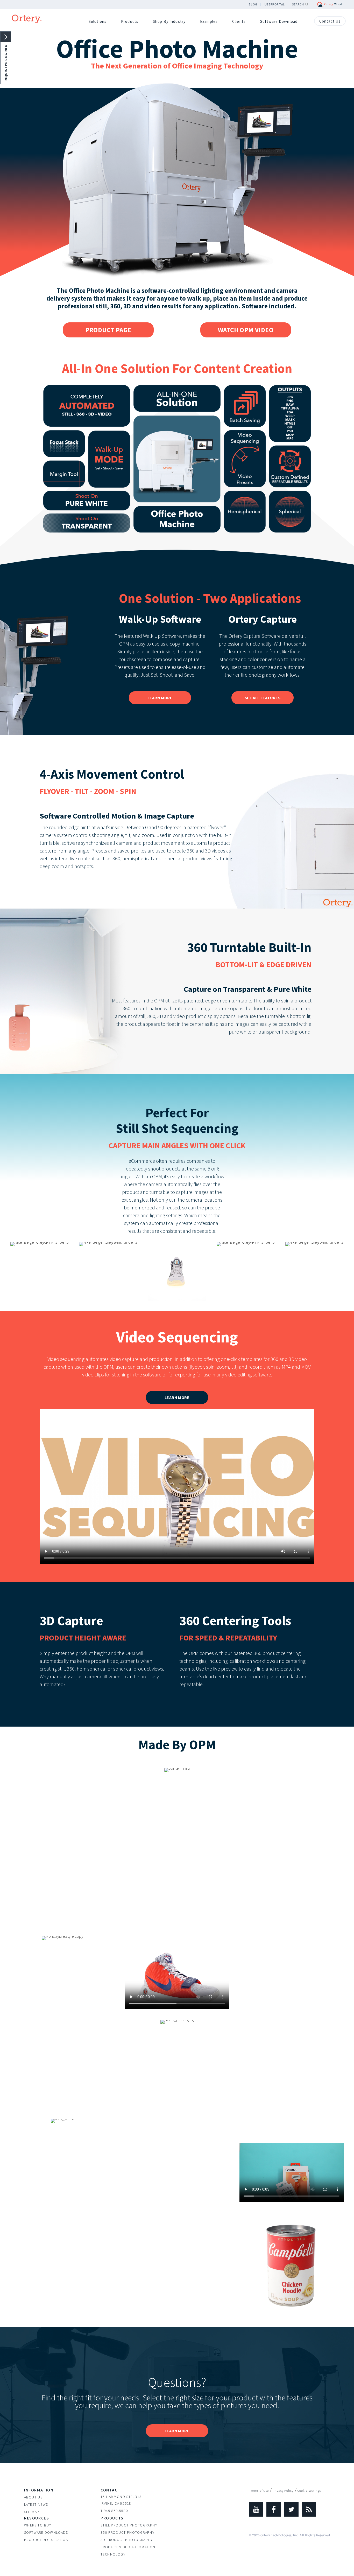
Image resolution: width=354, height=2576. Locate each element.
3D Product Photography (127, 2540)
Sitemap (32, 2512)
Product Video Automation (128, 2547)
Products (130, 21)
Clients (239, 21)
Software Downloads (46, 2532)
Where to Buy (38, 2525)
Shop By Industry (169, 21)
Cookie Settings (309, 2491)
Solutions (98, 21)
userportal (275, 4)
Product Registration (46, 2540)
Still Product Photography (129, 2525)
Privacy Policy (283, 2491)
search (298, 4)
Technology (113, 2554)
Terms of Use (259, 2491)
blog (253, 4)
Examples (209, 21)
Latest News (36, 2504)
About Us (33, 2497)
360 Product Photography (128, 2532)
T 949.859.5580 (114, 2511)
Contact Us (330, 21)
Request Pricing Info (6, 63)
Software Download (279, 21)
